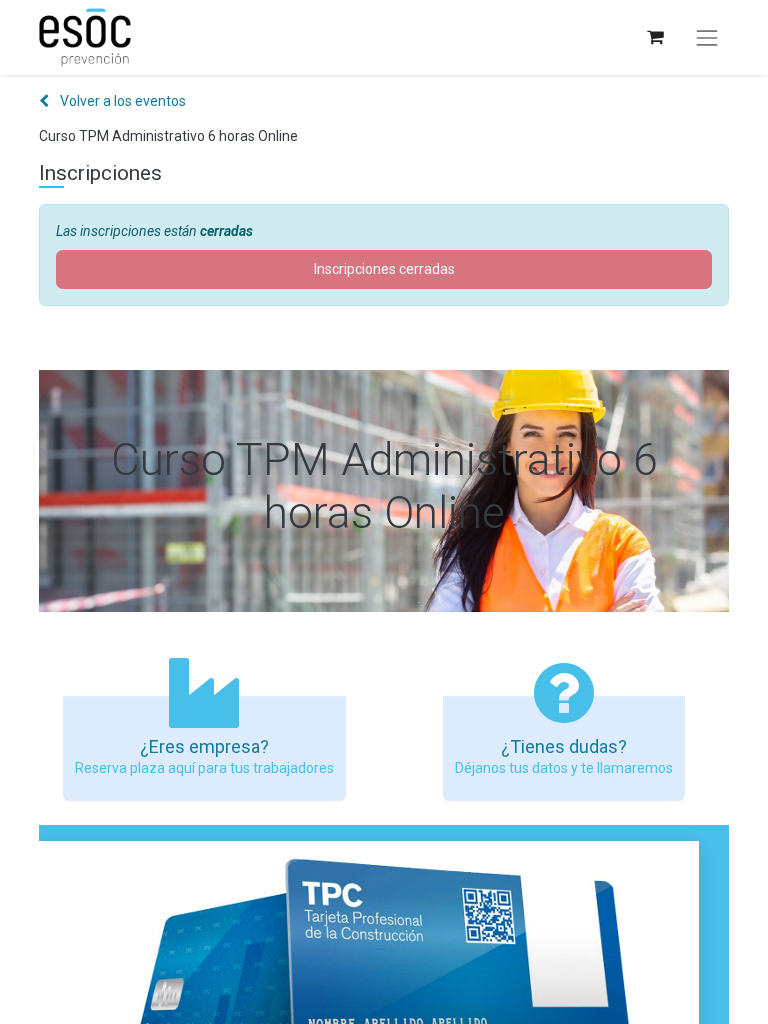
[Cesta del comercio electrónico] (654, 37)
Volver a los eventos (121, 101)
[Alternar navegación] (707, 38)
